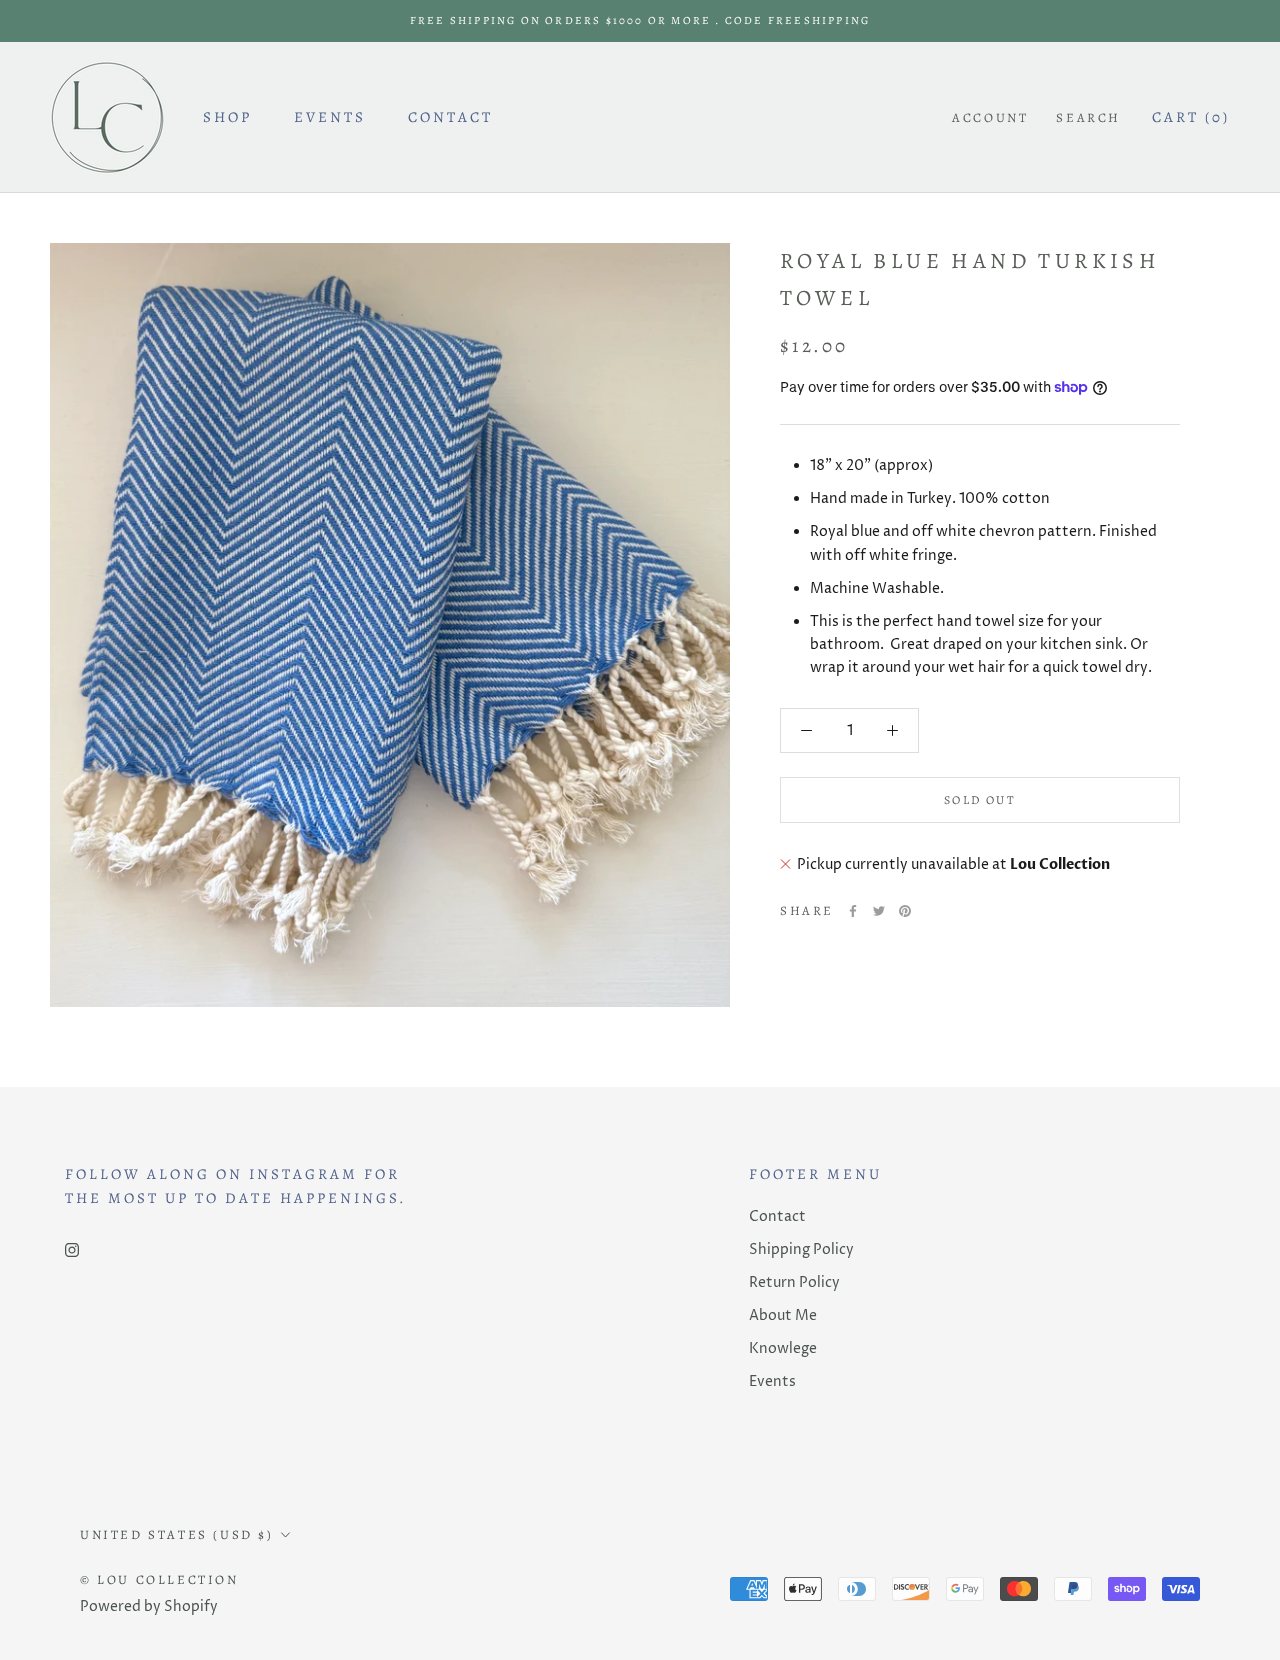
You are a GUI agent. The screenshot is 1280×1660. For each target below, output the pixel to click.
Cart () (1191, 117)
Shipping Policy (801, 1249)
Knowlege (783, 1348)
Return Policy (794, 1282)
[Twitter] (879, 911)
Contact (777, 1216)
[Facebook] (853, 911)
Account (990, 117)
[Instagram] (72, 1248)
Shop (227, 117)
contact (450, 117)
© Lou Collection (159, 1579)
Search (1088, 117)
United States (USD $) (177, 1534)
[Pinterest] (905, 911)
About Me (783, 1315)
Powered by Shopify (149, 1606)
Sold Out (980, 800)
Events (330, 117)
